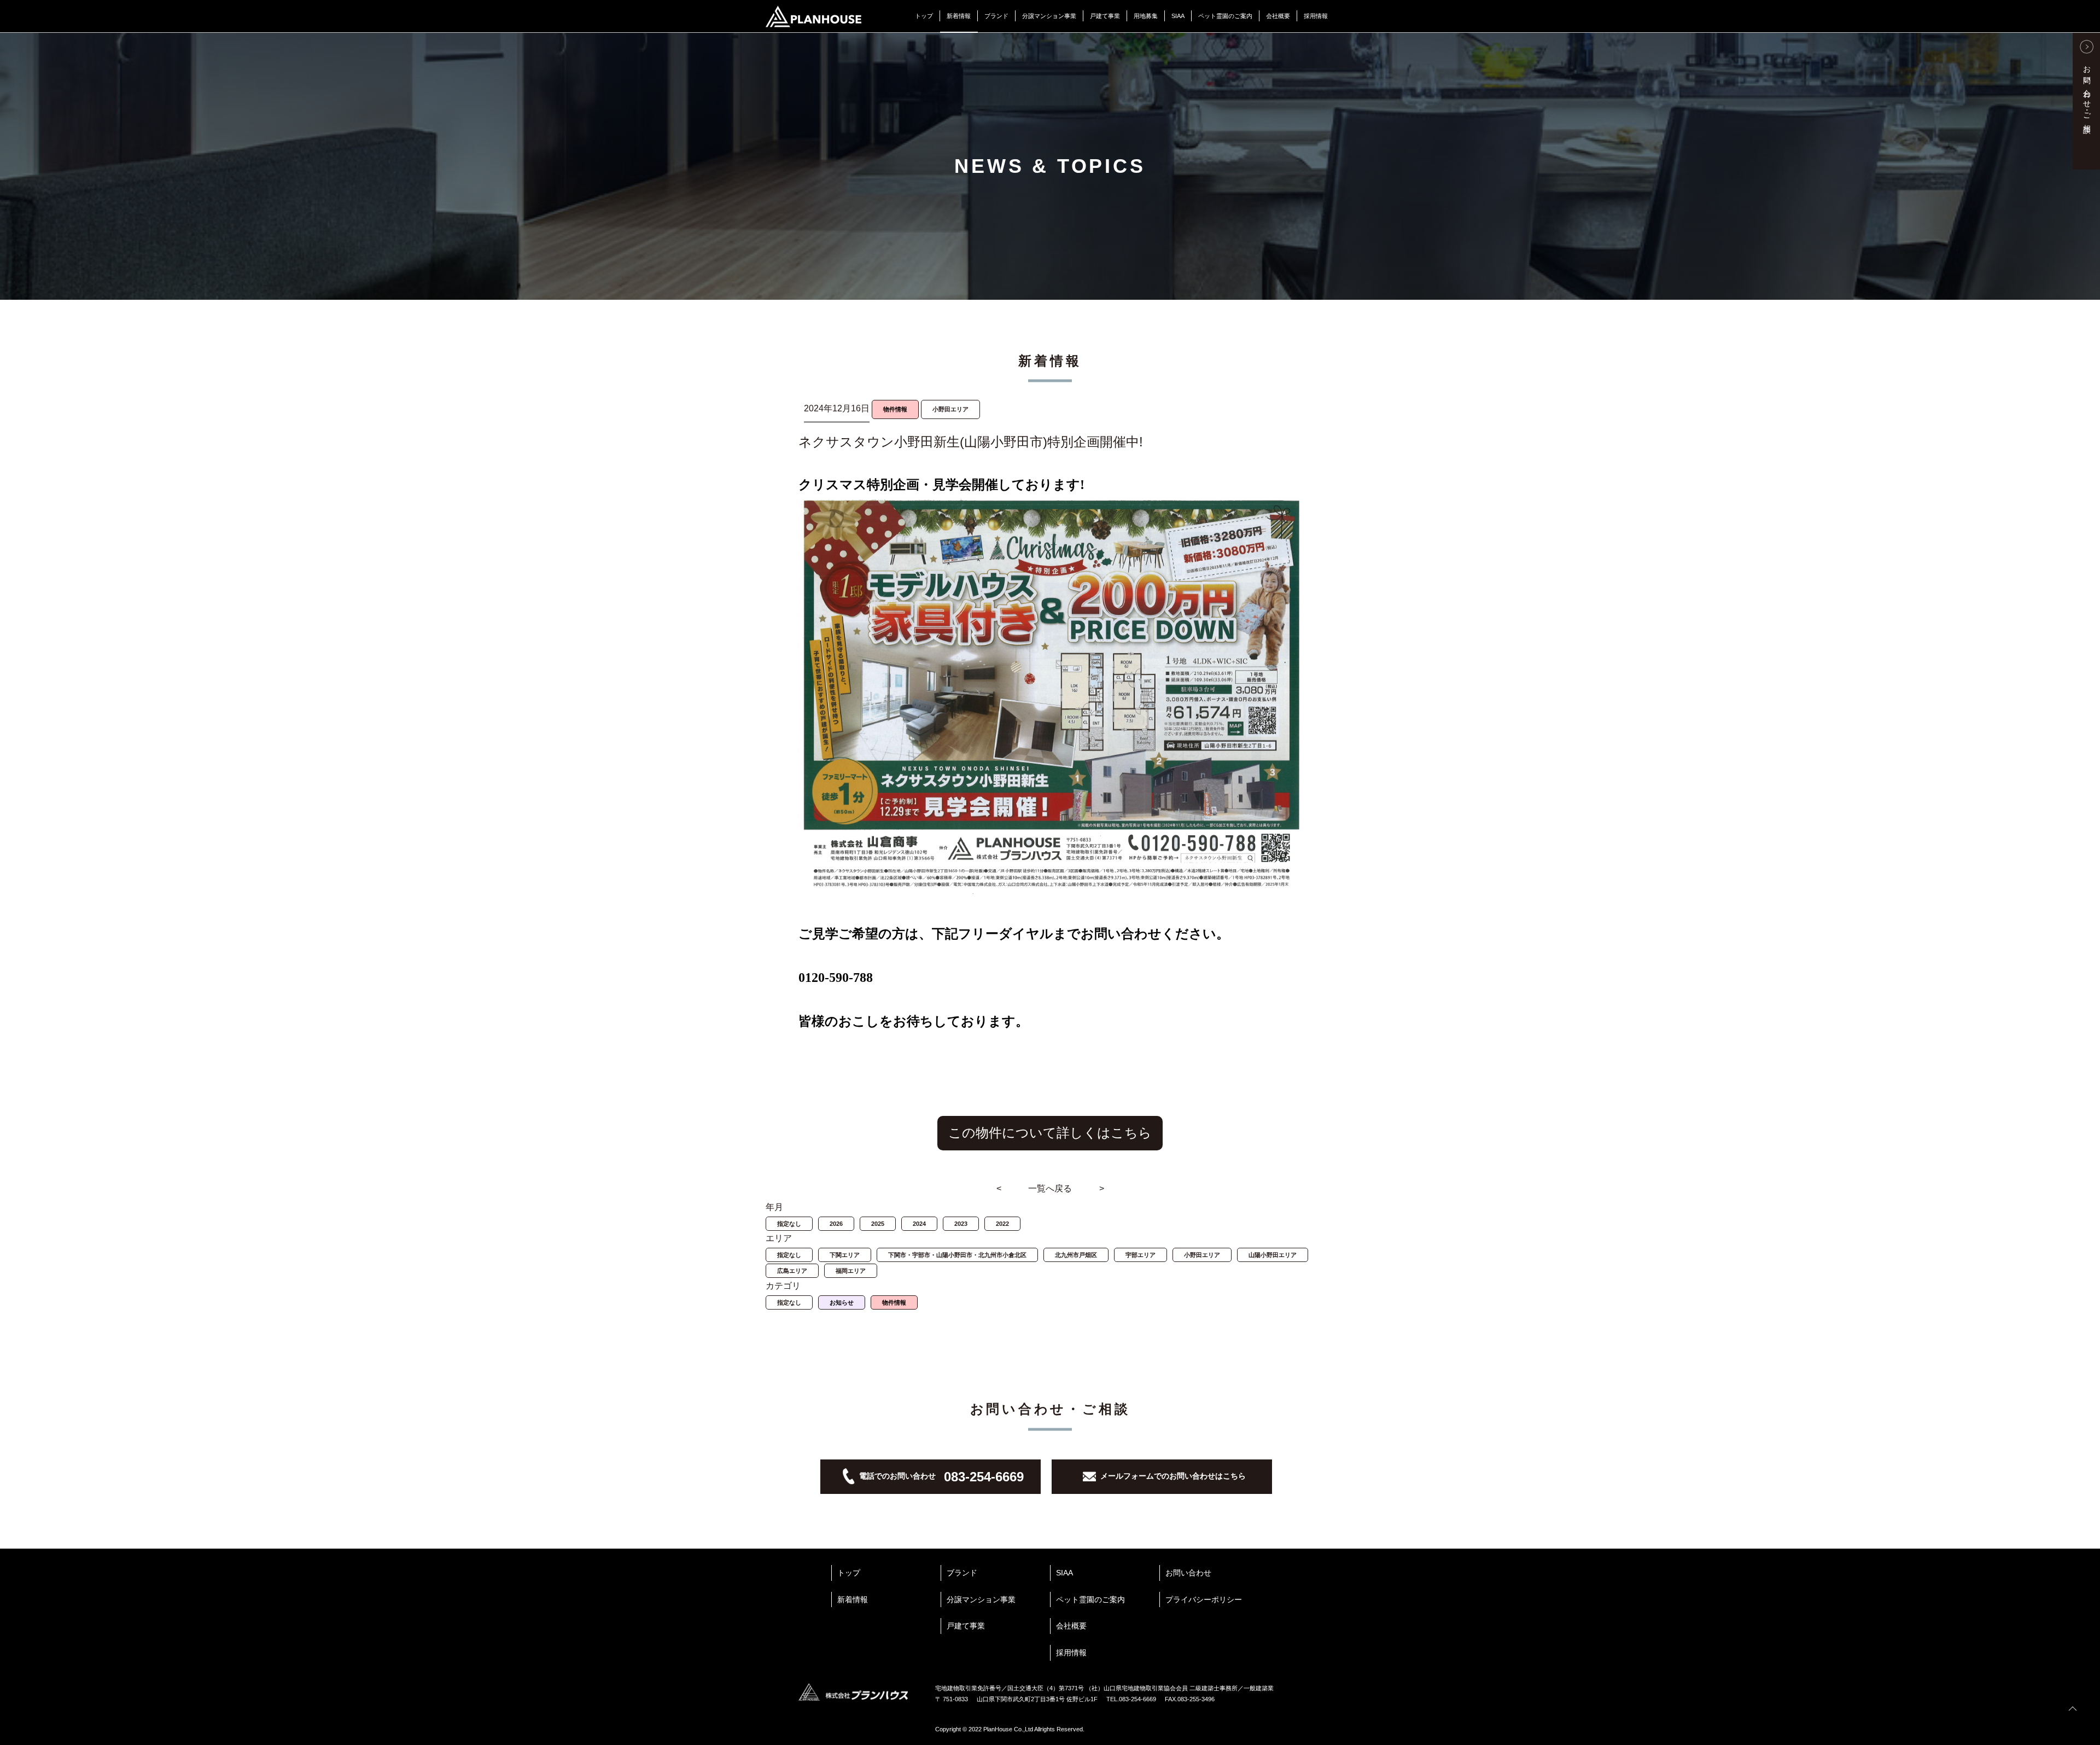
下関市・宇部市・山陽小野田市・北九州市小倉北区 (957, 1255)
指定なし (789, 1224)
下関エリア (845, 1255)
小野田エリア (1202, 1255)
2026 (836, 1224)
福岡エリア (851, 1271)
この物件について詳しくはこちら (1050, 1133)
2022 (1002, 1224)
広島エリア (792, 1271)
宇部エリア (1141, 1255)
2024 (919, 1224)
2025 (878, 1224)
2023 (961, 1224)
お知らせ (842, 1302)
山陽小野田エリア (1273, 1255)
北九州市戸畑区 (1076, 1255)
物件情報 (894, 1302)
